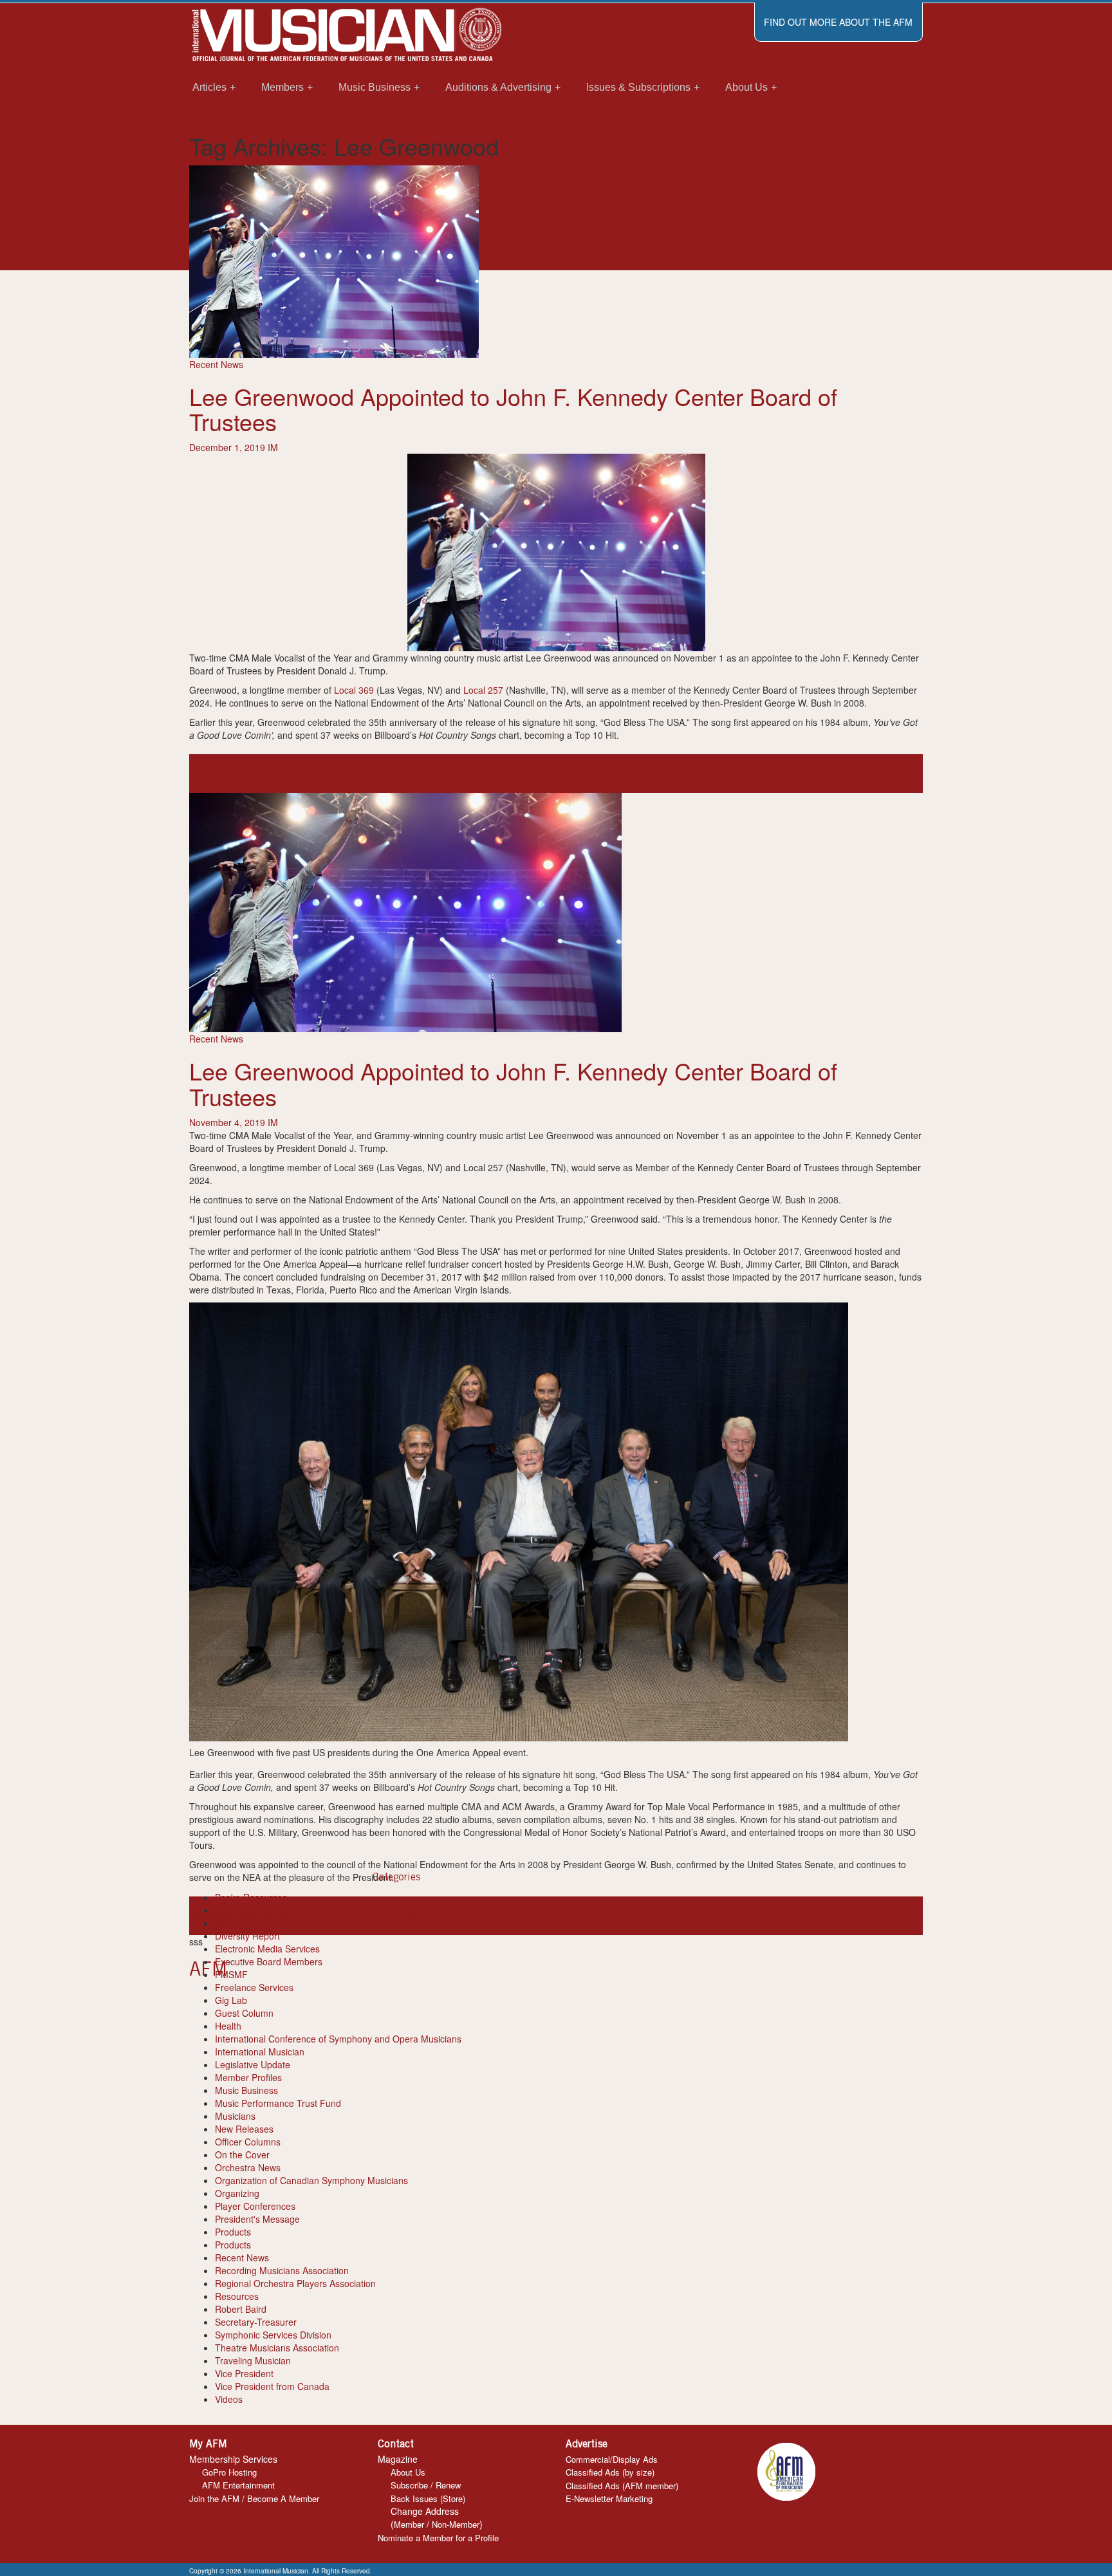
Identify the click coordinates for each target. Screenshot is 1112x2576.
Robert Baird (241, 2309)
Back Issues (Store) (428, 2498)
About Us (408, 2472)
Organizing (237, 2193)
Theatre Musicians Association (277, 2348)
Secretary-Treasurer (256, 2322)
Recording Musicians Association (282, 2270)
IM (273, 447)
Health (228, 2026)
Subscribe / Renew (426, 2485)
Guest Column (244, 2013)
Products (233, 2232)
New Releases (244, 2129)
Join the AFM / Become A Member (254, 2498)
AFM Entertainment (238, 2485)
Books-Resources (251, 1897)
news (356, 774)
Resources (237, 2296)
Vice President (244, 2373)
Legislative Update (253, 2064)
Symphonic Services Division (273, 2335)
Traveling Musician (253, 2360)
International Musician (260, 2052)
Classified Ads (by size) (610, 2472)
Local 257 (485, 690)
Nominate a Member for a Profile (438, 2538)
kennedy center (322, 1916)
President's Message (257, 2219)
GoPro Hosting (229, 2472)
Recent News (216, 364)
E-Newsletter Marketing (609, 2498)
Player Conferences (255, 2206)
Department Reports (256, 1923)
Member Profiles (248, 2077)
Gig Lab (231, 2000)
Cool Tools (236, 1910)
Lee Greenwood (313, 774)
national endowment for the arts (484, 1916)
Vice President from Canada (272, 2386)
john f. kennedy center (235, 774)
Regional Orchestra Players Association (295, 2283)
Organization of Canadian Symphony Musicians (311, 2180)
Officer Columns (248, 2142)
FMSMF (231, 1974)
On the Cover (242, 2154)
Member (409, 2524)
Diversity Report (247, 1936)
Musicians (235, 2116)
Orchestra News (248, 2167)
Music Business (246, 2090)
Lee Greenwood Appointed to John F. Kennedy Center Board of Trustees (513, 409)
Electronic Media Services (267, 1949)
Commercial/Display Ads (612, 2459)
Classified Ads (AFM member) (622, 2486)
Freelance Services (254, 1987)
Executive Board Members (269, 1961)
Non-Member (456, 2524)
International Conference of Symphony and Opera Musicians (338, 2039)
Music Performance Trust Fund (278, 2103)
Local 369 (354, 690)
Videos (229, 2399)
